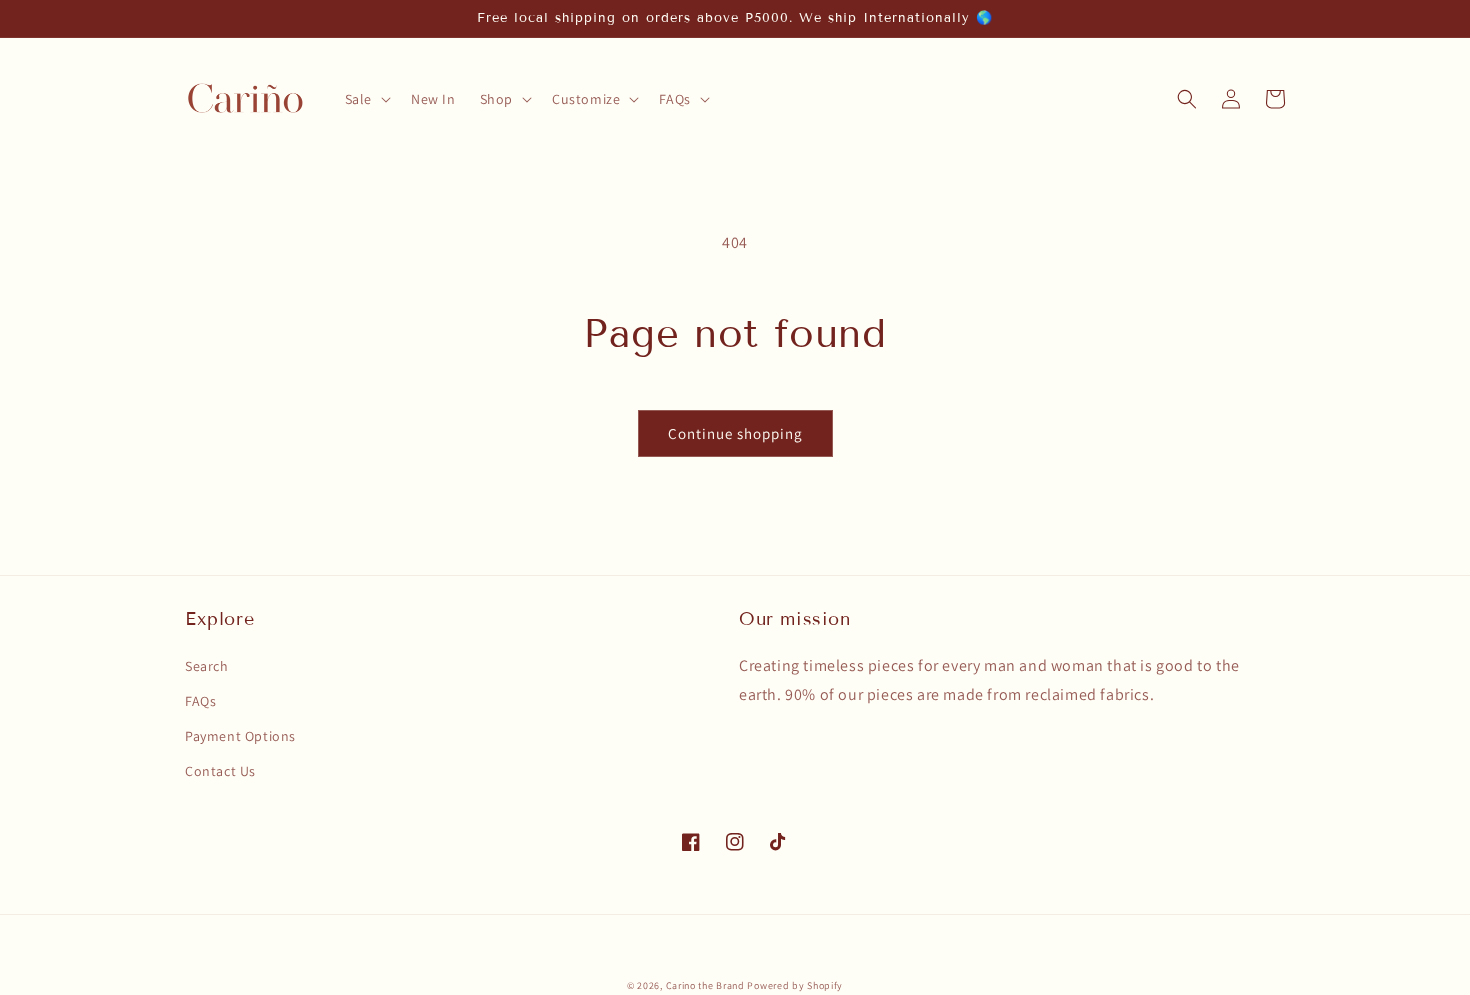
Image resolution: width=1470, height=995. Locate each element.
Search (207, 666)
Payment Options (240, 736)
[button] (366, 99)
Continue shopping (735, 433)
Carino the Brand (705, 985)
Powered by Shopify (795, 985)
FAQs (200, 701)
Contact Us (220, 771)
